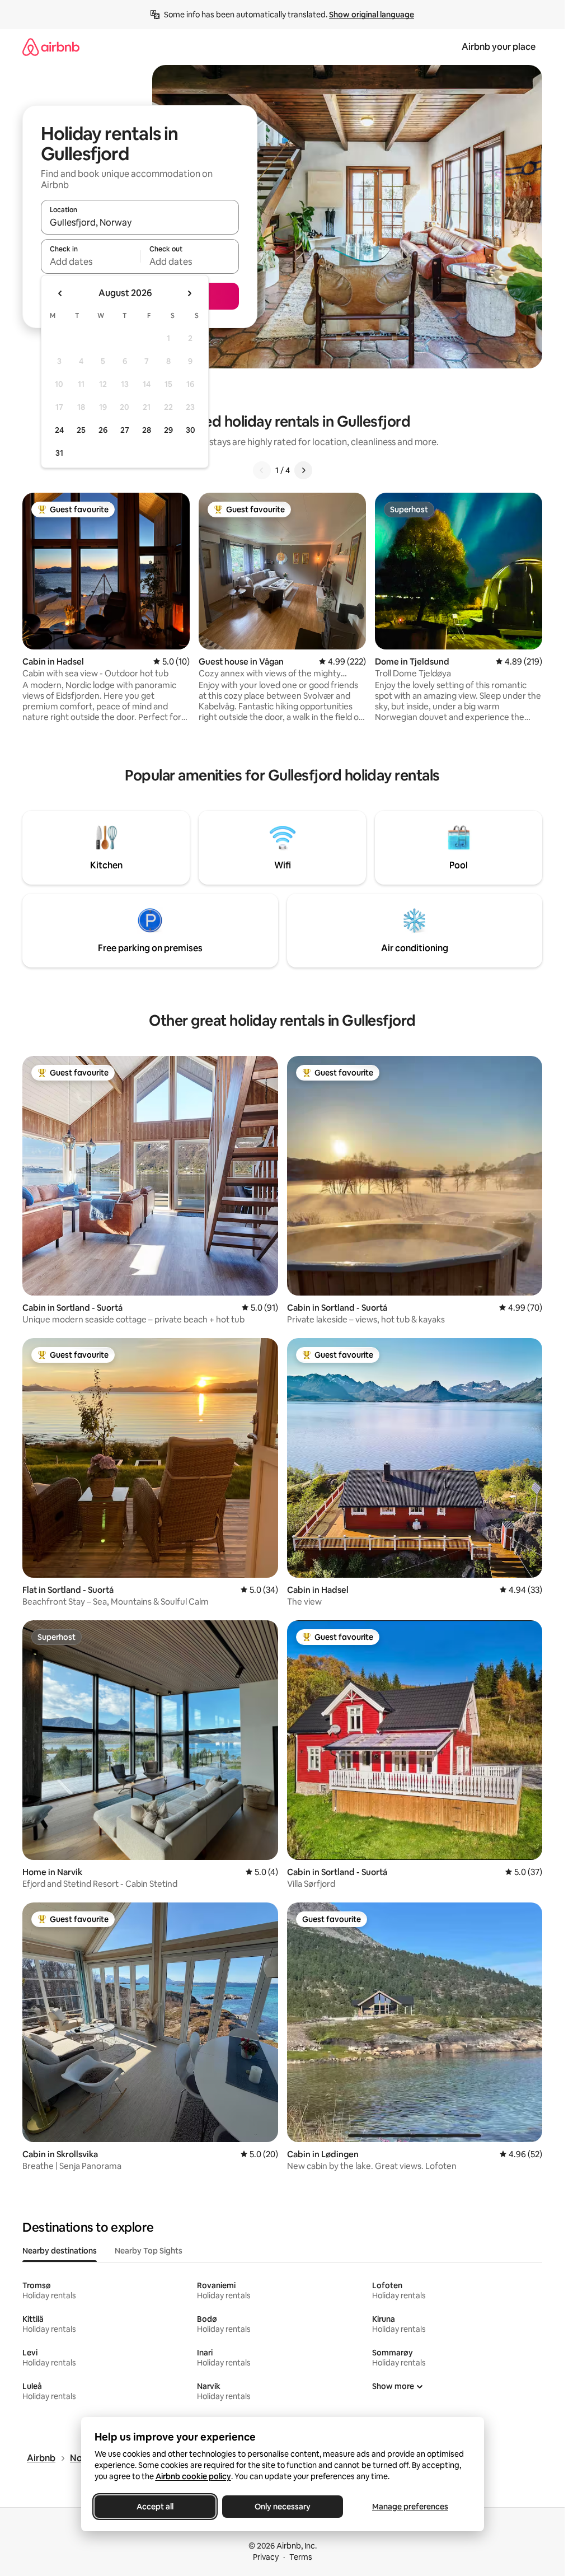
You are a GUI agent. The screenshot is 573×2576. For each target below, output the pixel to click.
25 (81, 430)
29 (168, 430)
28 (147, 430)
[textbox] (90, 261)
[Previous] (262, 470)
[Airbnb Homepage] (51, 47)
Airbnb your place (499, 47)
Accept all (155, 2507)
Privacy (266, 2557)
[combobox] (140, 222)
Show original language (372, 15)
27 (125, 430)
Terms (301, 2557)
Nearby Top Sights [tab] (149, 2251)
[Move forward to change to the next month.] (189, 293)
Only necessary (283, 2507)
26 (103, 430)
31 (59, 453)
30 (191, 430)
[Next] (303, 470)
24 (59, 430)
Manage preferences (410, 2507)
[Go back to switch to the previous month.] (60, 293)
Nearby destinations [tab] (60, 2251)
